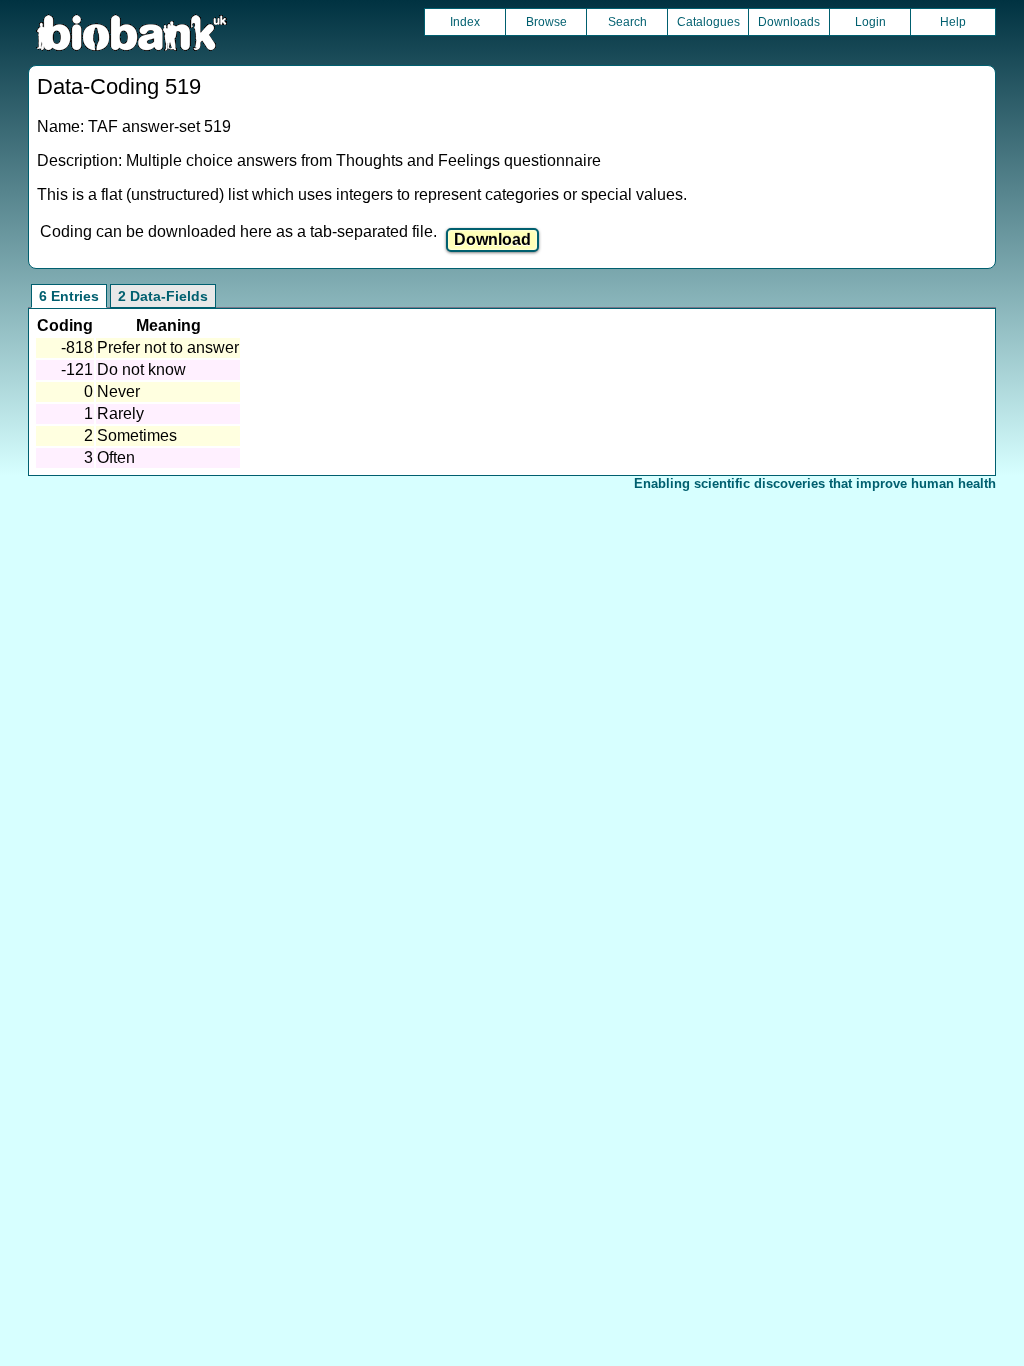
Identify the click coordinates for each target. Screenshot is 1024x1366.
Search (627, 22)
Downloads (789, 22)
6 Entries (69, 296)
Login (870, 22)
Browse (546, 22)
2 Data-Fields (163, 296)
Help (953, 22)
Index (465, 22)
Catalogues (708, 22)
